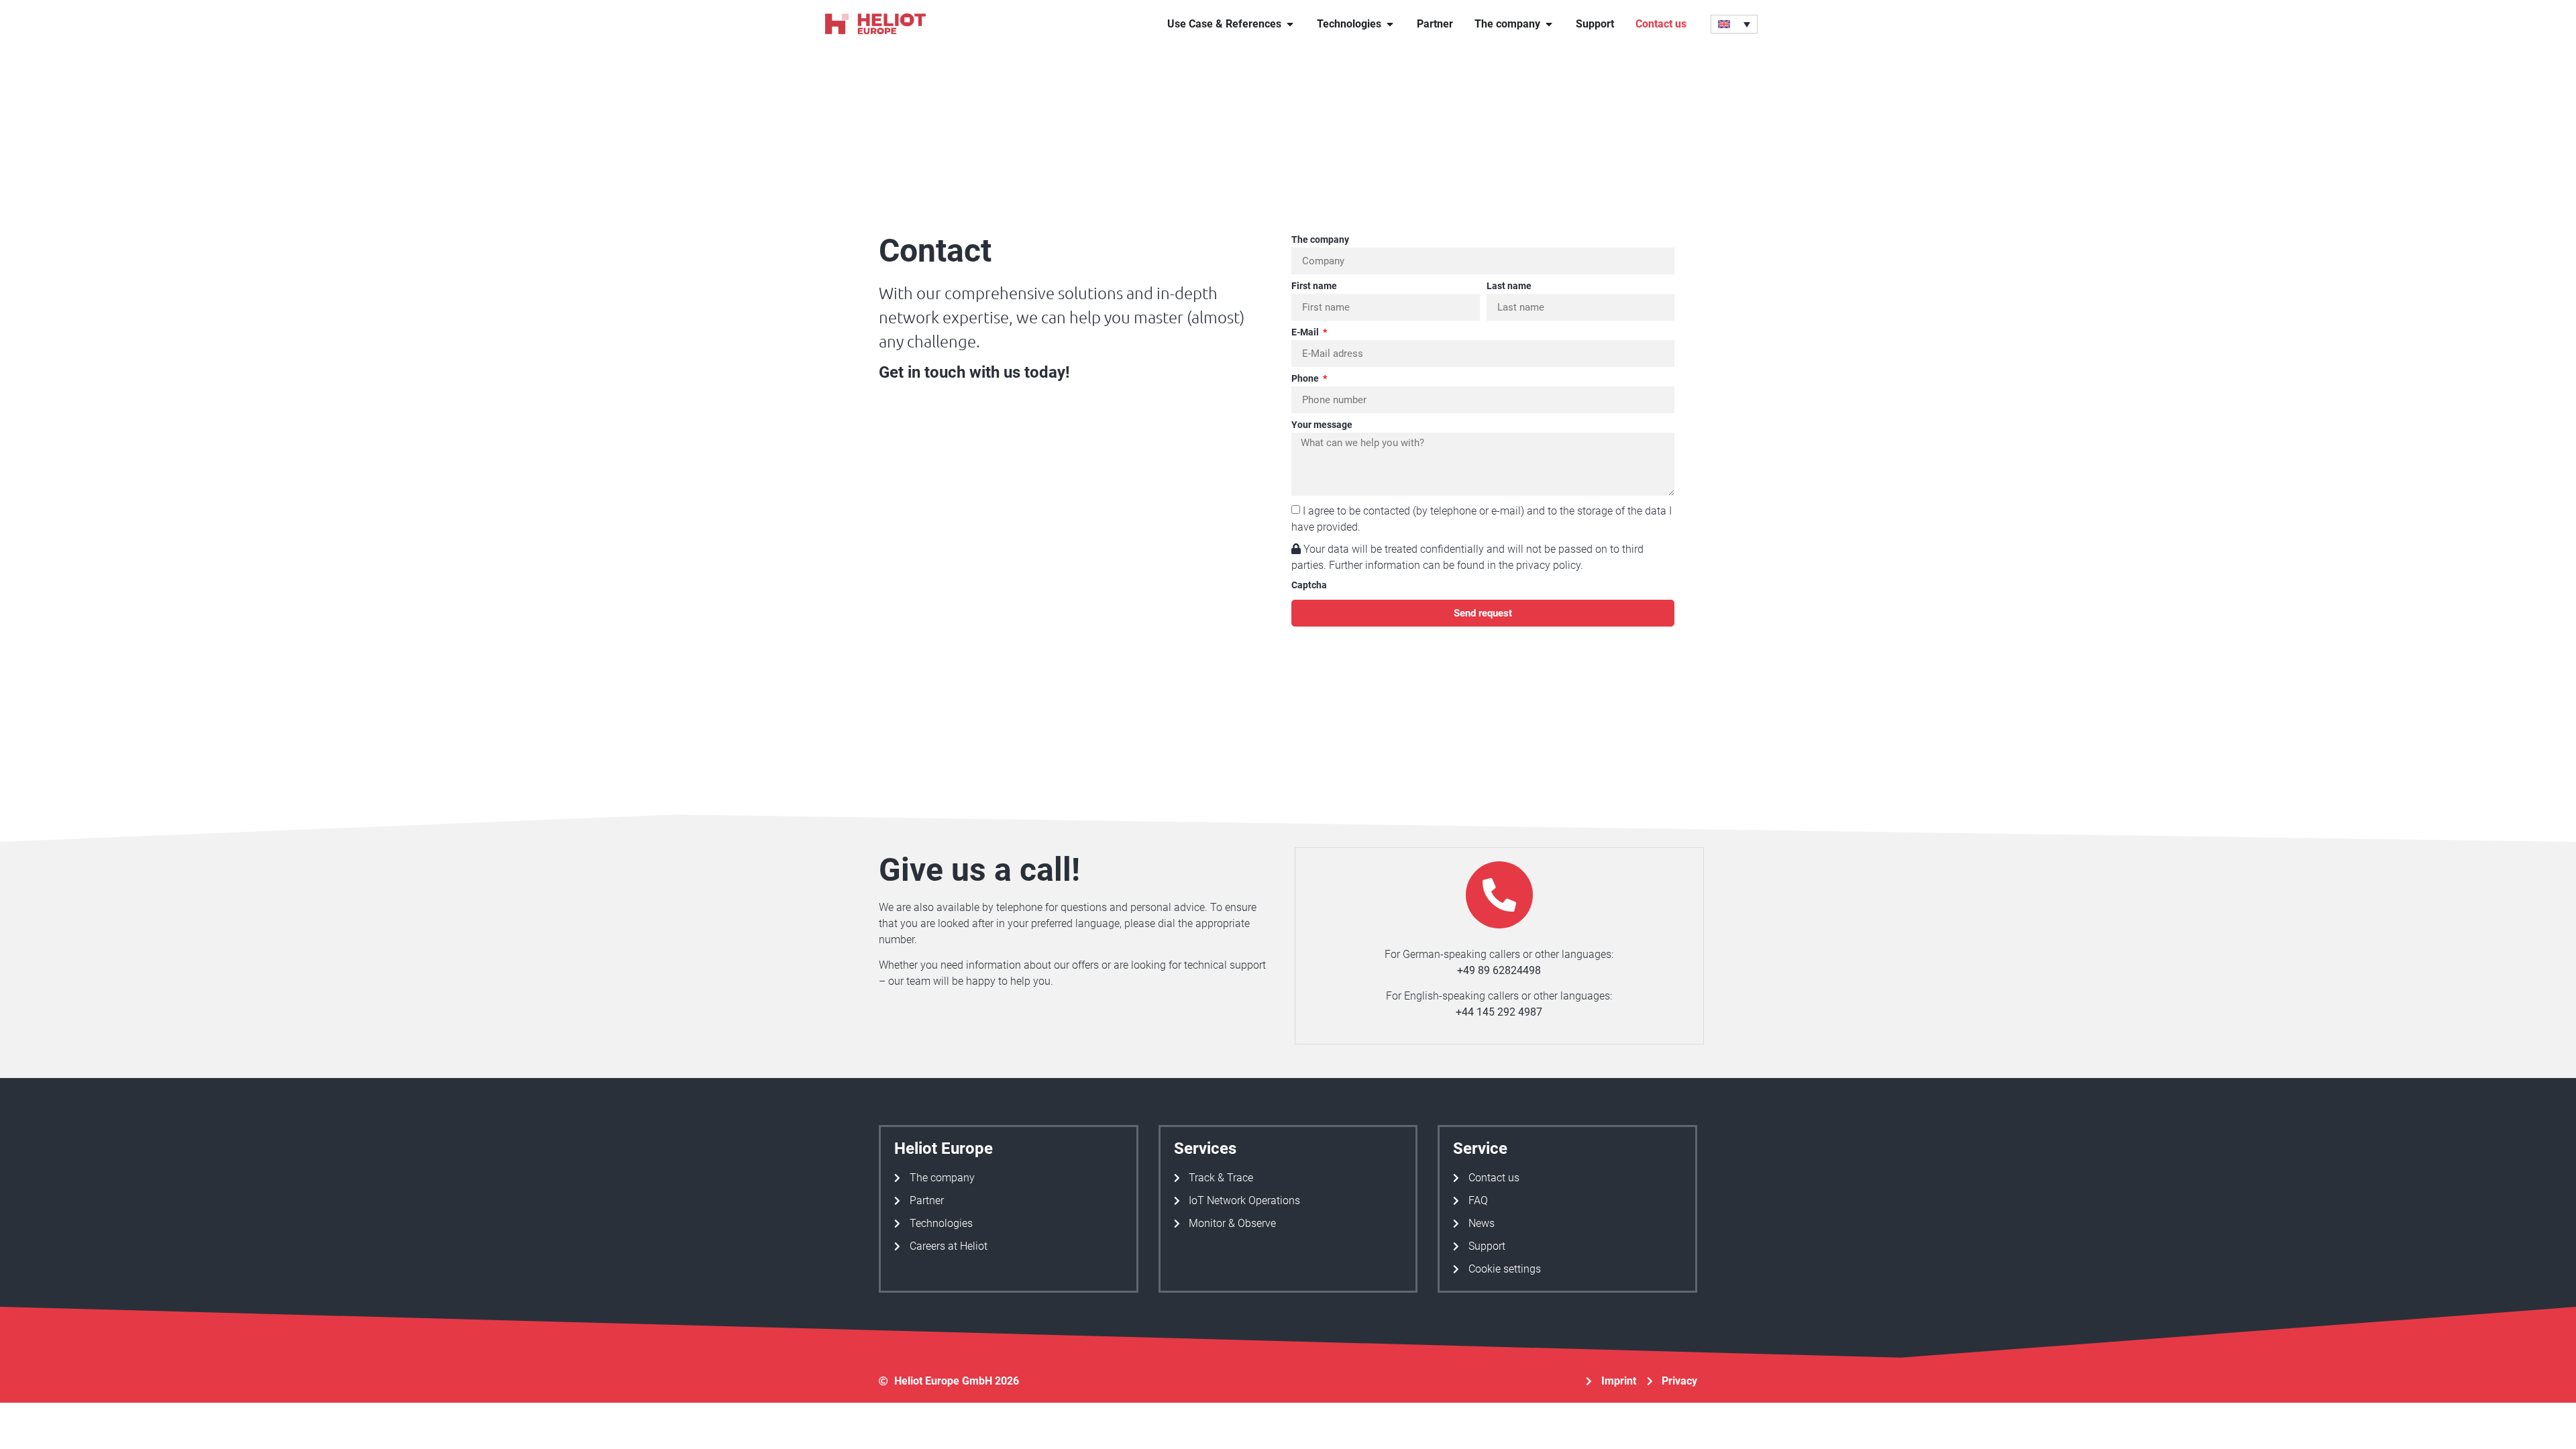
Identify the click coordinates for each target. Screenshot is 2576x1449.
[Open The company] (1549, 24)
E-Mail (1306, 332)
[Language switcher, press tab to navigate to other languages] (1734, 24)
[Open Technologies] (1390, 24)
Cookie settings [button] (1505, 1269)
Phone (1306, 379)
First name (1314, 286)
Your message (1322, 425)
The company (1320, 240)
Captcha (1309, 585)
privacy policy (1548, 565)
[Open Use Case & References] (1290, 24)
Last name (1509, 286)
